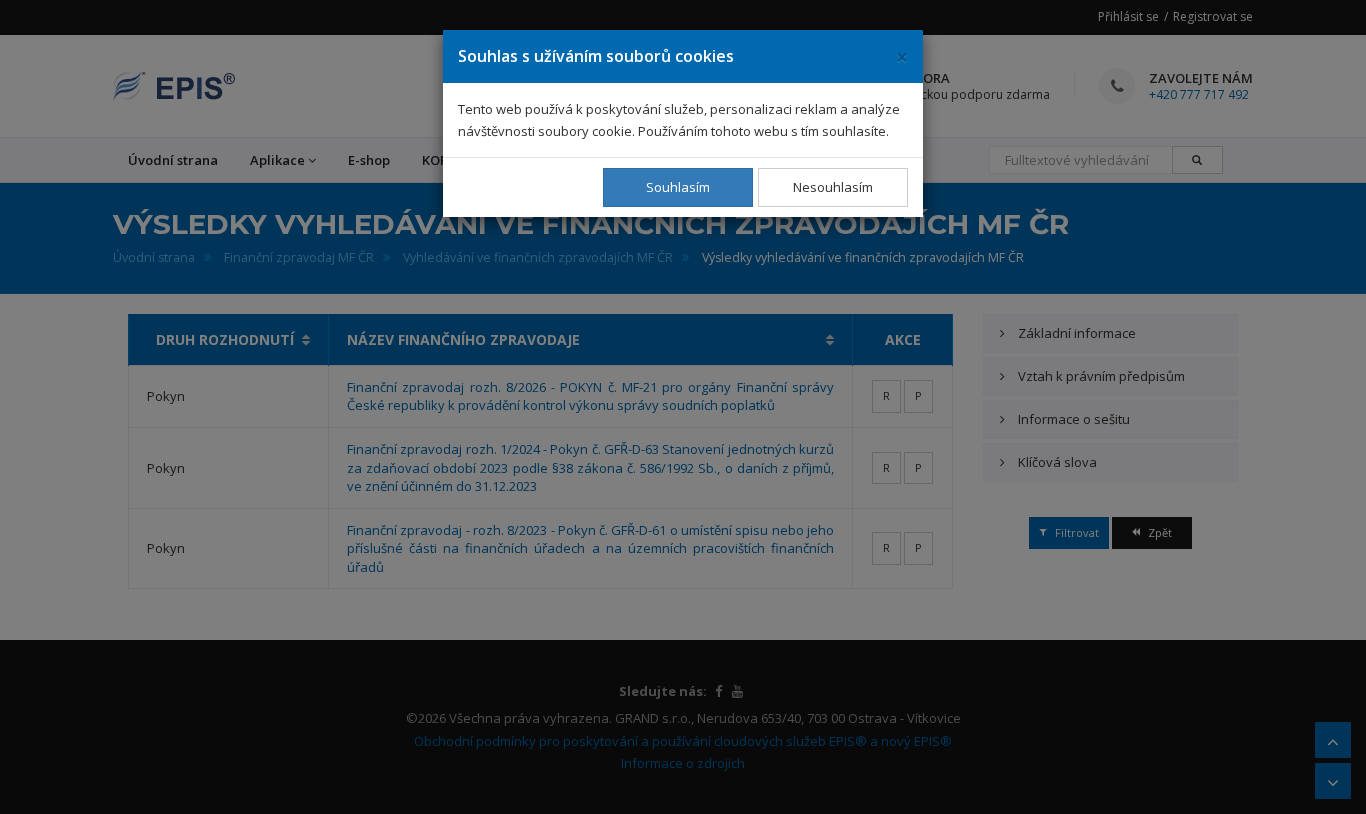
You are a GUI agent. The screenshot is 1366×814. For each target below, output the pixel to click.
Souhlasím (678, 187)
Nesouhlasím (833, 187)
